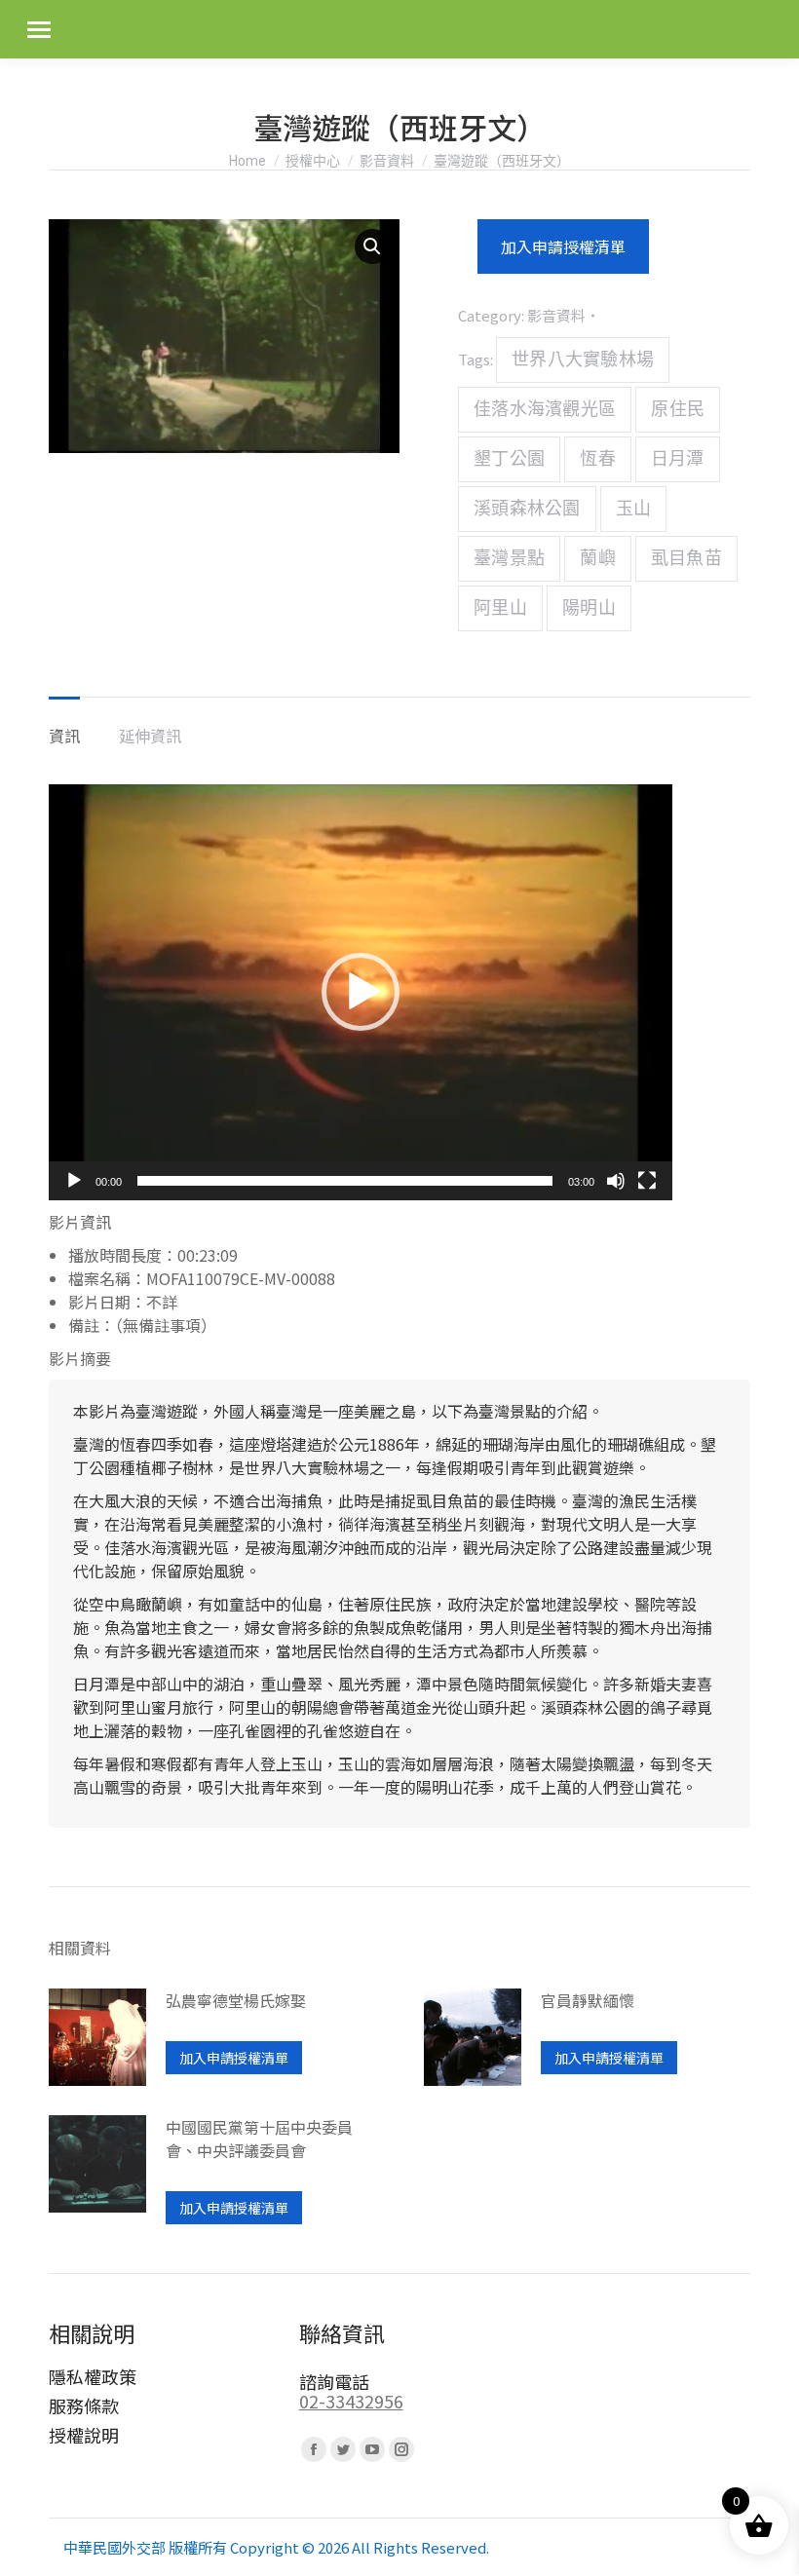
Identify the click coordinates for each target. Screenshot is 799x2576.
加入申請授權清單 (563, 246)
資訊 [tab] (64, 736)
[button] (372, 246)
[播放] (74, 1181)
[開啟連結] (97, 2040)
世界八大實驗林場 (583, 360)
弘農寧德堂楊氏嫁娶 (236, 2000)
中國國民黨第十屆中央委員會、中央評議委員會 (259, 2139)
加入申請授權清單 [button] (234, 2058)
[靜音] (616, 1181)
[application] (361, 992)
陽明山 (589, 608)
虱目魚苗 (686, 558)
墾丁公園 (509, 459)
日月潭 (678, 459)
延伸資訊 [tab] (150, 736)
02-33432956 (351, 2401)
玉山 (634, 509)
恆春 (598, 459)
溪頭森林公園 (527, 509)
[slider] (345, 1181)
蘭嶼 (598, 558)
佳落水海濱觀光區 (545, 409)
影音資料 (556, 315)
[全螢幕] (647, 1181)
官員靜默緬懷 (588, 2000)
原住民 (678, 409)
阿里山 (500, 608)
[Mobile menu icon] (39, 30)
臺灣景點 (509, 558)
